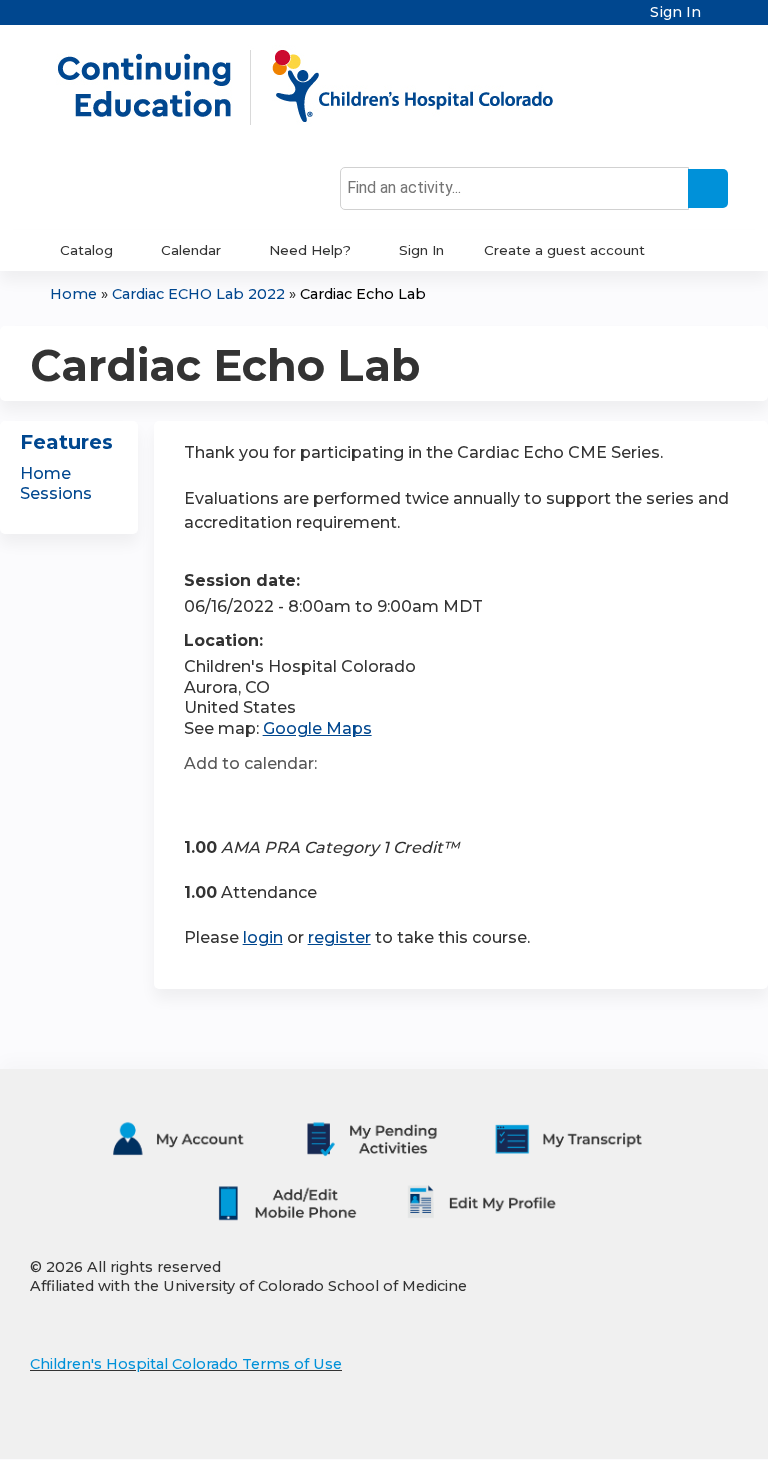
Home (73, 294)
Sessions (56, 493)
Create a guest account (564, 250)
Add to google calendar (204, 799)
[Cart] (722, 19)
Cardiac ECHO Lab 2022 (198, 294)
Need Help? (310, 250)
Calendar (191, 250)
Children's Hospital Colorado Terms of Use (186, 1364)
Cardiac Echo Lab (363, 294)
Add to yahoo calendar (249, 799)
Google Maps (317, 728)
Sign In (675, 12)
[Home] (326, 87)
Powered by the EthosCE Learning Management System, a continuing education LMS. (667, 1426)
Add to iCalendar (294, 798)
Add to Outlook (342, 799)
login (263, 937)
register (339, 937)
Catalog (86, 250)
